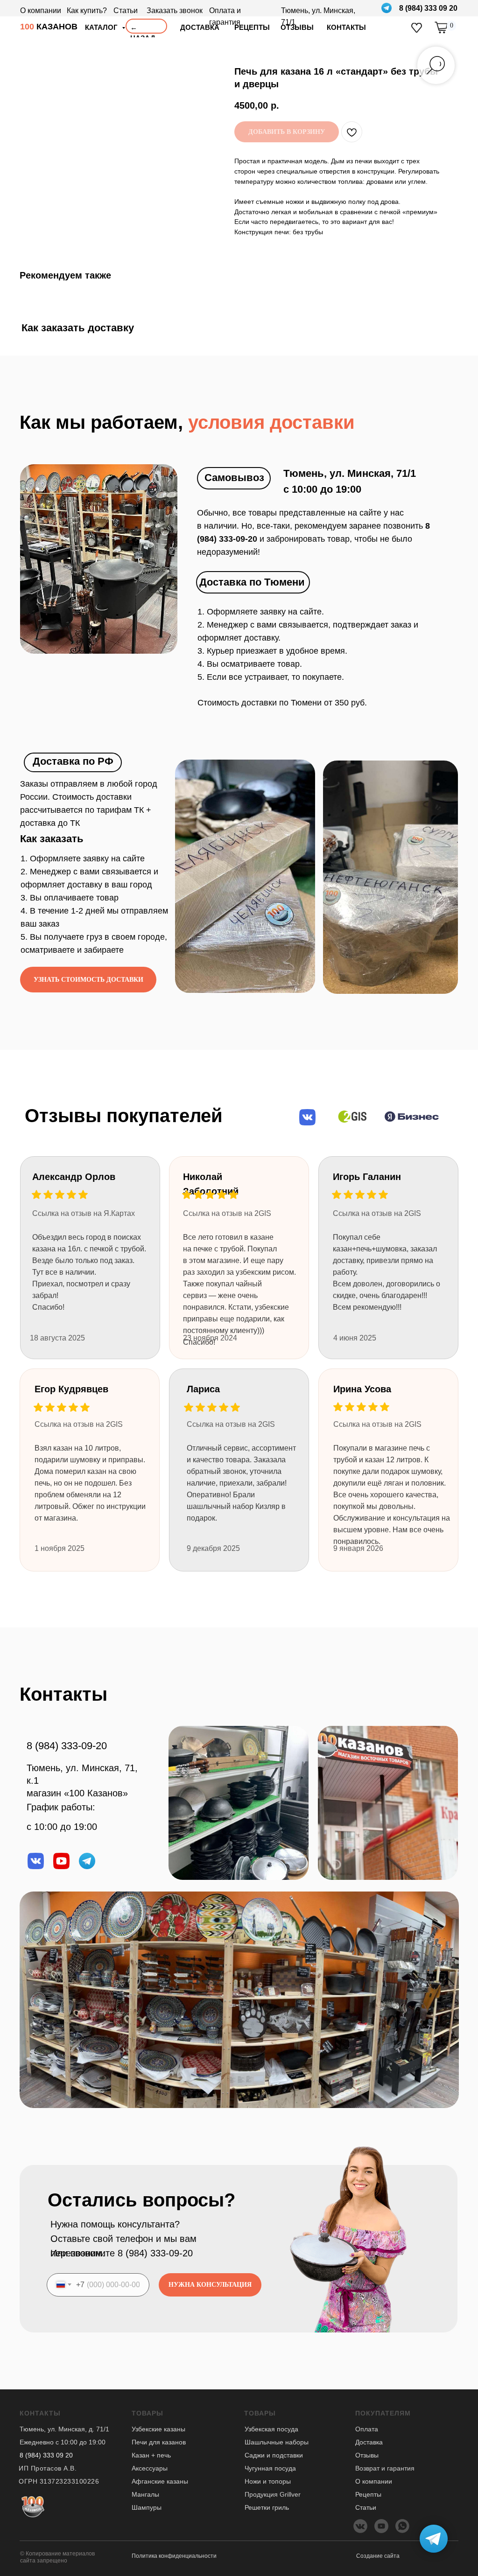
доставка (200, 27)
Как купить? (87, 10)
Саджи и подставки (274, 2455)
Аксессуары (150, 2468)
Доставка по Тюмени (252, 582)
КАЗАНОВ (49, 27)
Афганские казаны (160, 2481)
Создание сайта (378, 2556)
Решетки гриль (267, 2507)
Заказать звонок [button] (175, 10)
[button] (88, 980)
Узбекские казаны (158, 2429)
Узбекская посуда (271, 2429)
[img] (417, 28)
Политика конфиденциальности (174, 2556)
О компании (41, 10)
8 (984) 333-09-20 (67, 1746)
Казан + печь (151, 2455)
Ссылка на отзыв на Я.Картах (84, 1213)
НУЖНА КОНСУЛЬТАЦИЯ (210, 2285)
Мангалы (145, 2494)
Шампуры (147, 2507)
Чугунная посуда (270, 2468)
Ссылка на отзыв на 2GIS (231, 1424)
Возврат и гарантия (385, 2468)
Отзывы (367, 2455)
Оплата (367, 2429)
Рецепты (368, 2494)
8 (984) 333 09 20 (428, 8)
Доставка (369, 2442)
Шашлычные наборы (277, 2442)
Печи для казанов (159, 2442)
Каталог (102, 27)
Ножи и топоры (268, 2481)
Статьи (126, 10)
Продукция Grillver (273, 2494)
